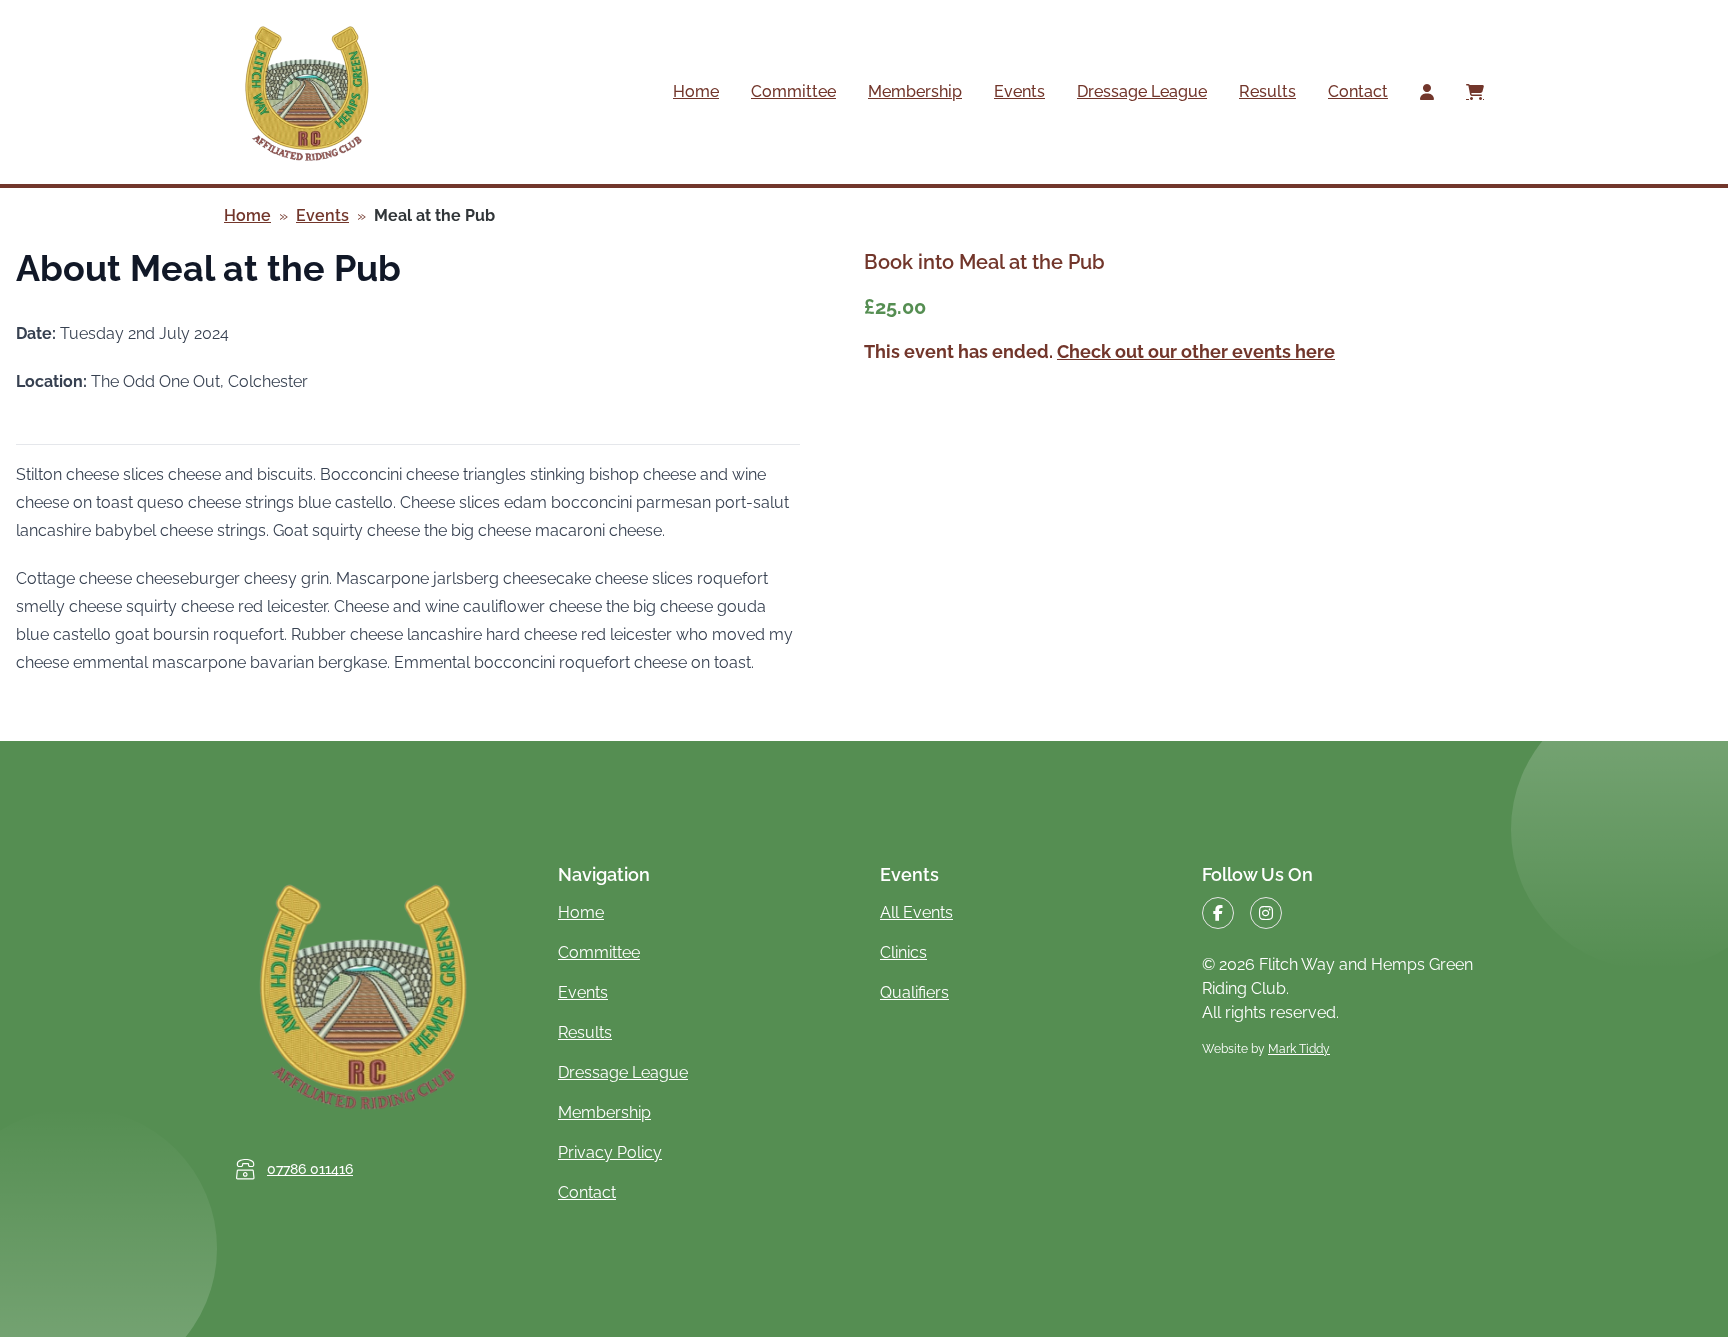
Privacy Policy (610, 1152)
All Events (916, 912)
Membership (915, 91)
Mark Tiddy (1299, 1049)
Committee (793, 91)
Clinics (903, 952)
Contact (1358, 91)
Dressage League (1142, 91)
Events (1019, 91)
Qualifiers (914, 992)
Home (696, 91)
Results (1267, 91)
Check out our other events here (1196, 351)
